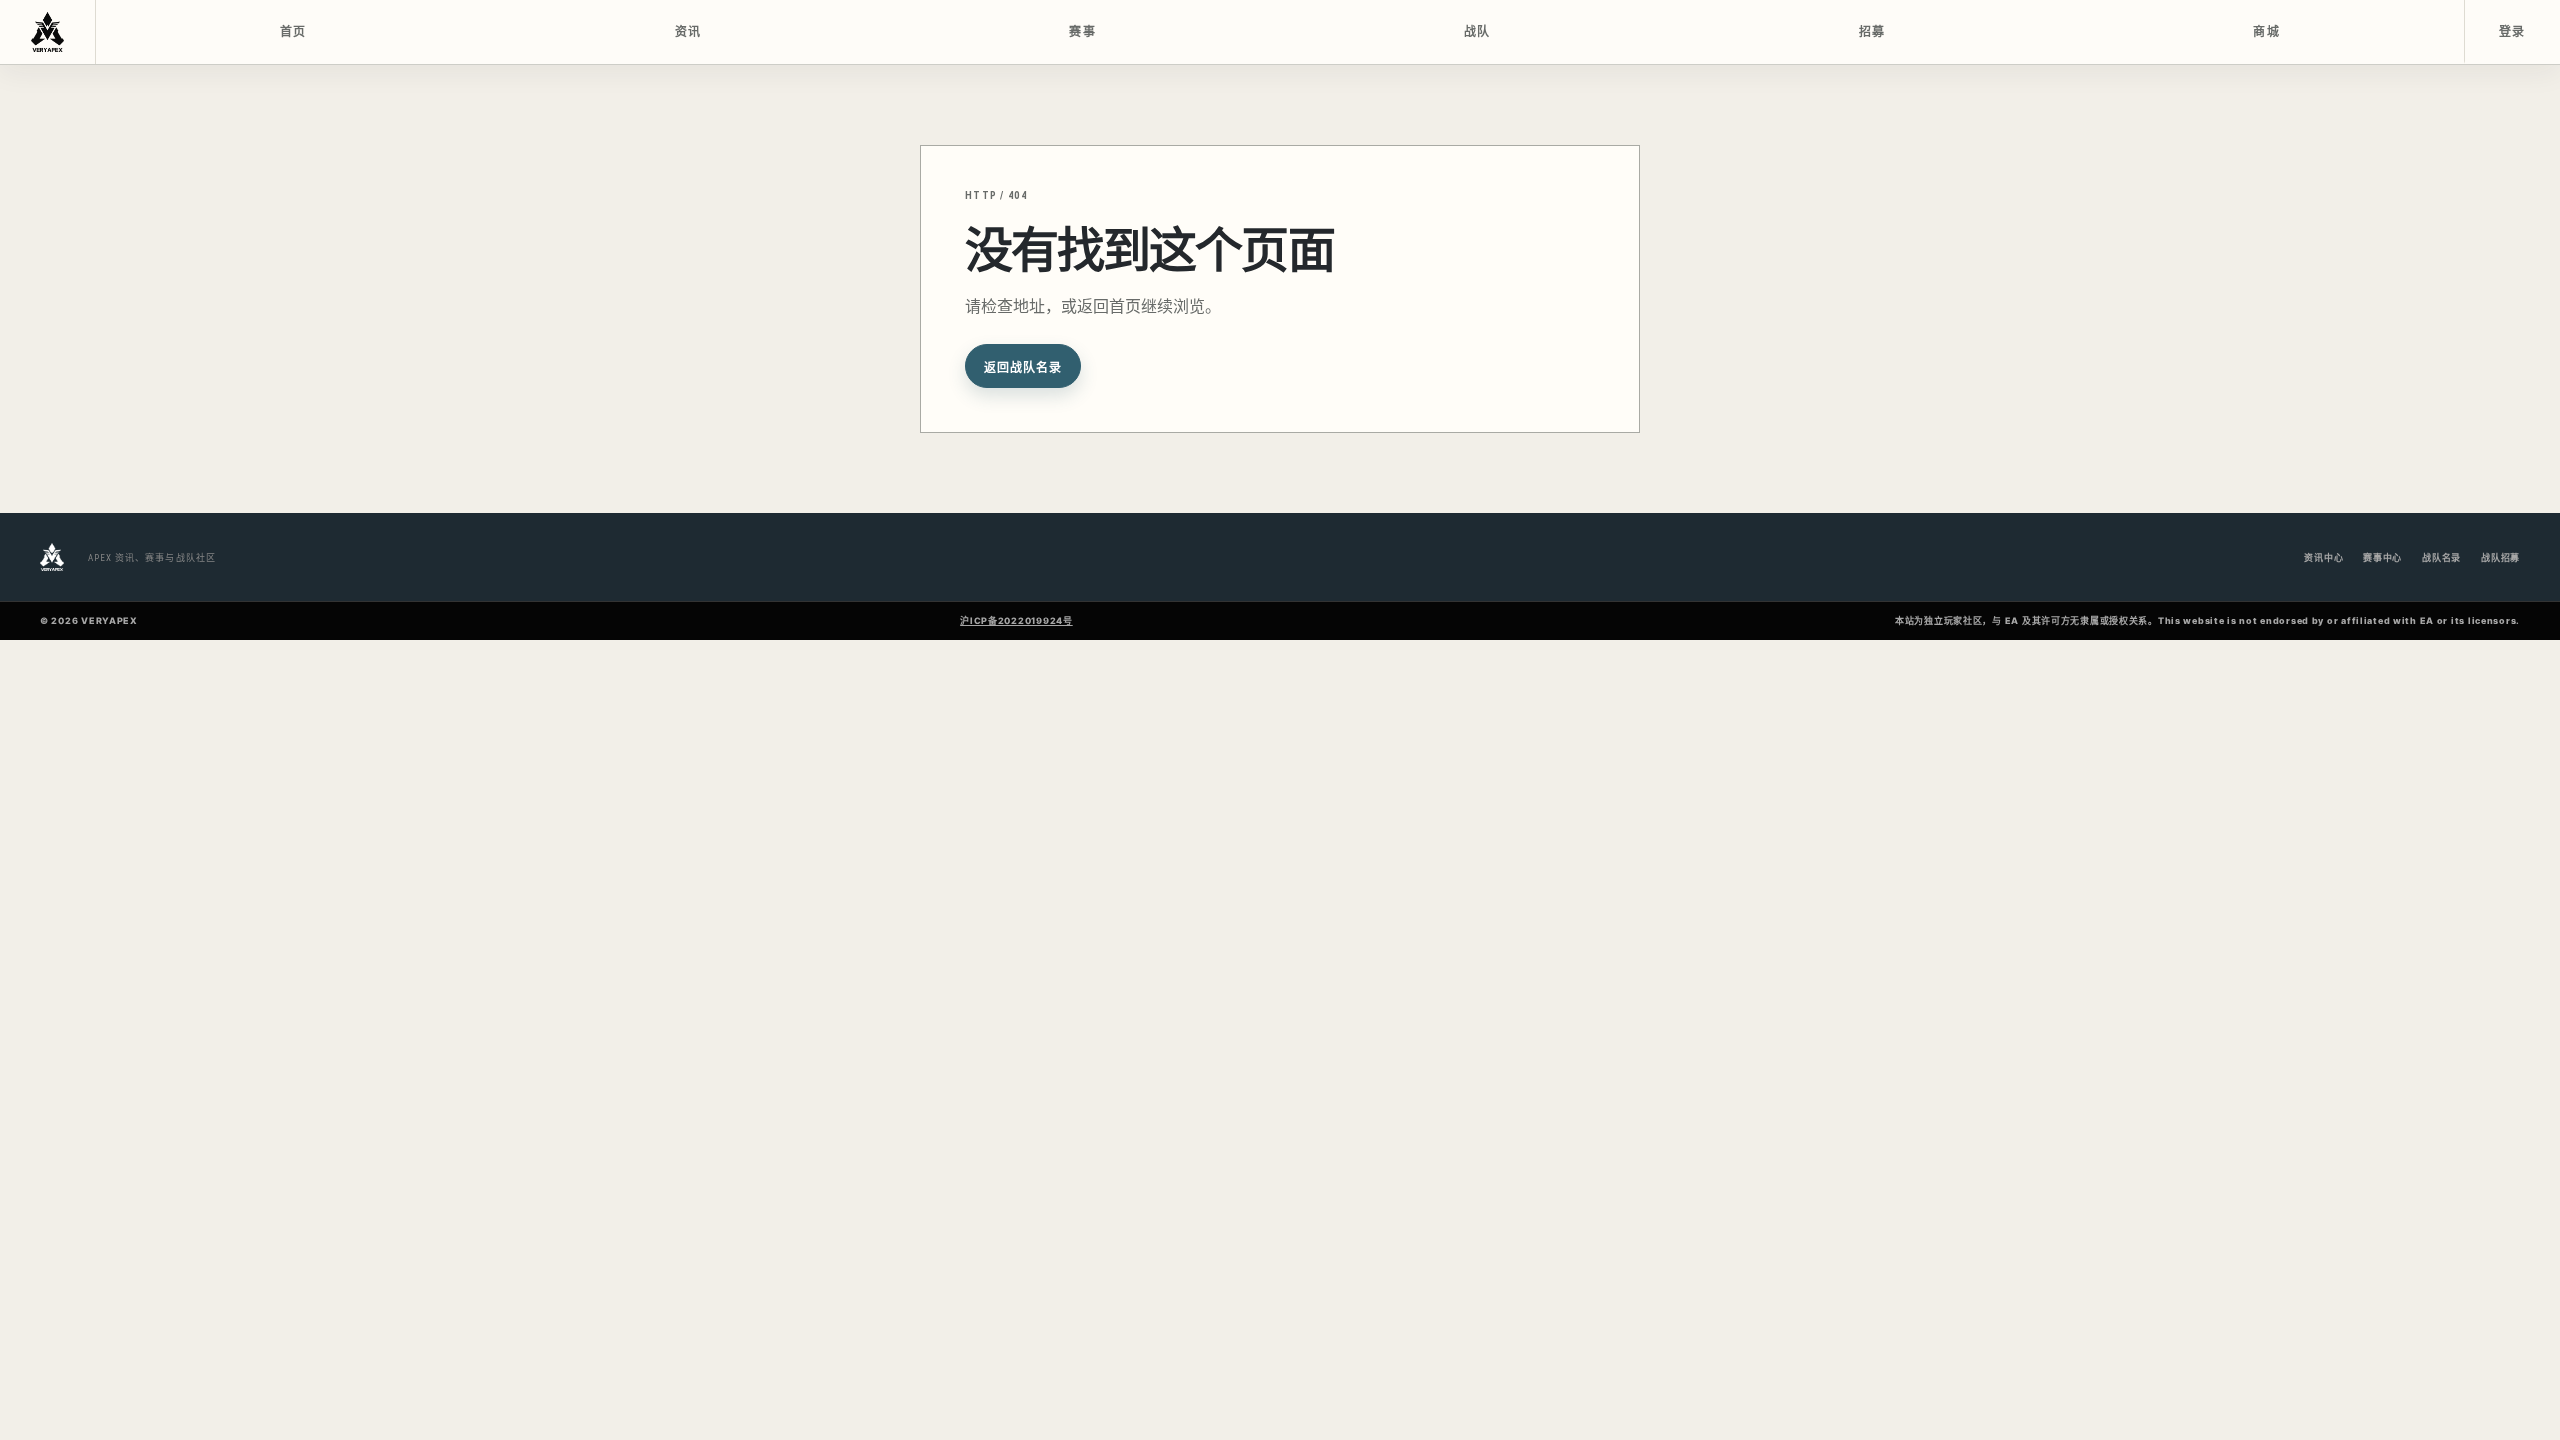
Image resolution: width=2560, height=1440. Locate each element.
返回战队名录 (1023, 368)
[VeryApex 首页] (48, 32)
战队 (1477, 32)
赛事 (1082, 32)
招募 (1872, 32)
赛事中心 (2382, 557)
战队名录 (2441, 557)
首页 (293, 32)
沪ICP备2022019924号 (1016, 620)
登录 (2512, 32)
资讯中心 (2323, 557)
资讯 (688, 32)
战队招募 (2500, 557)
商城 (2266, 32)
